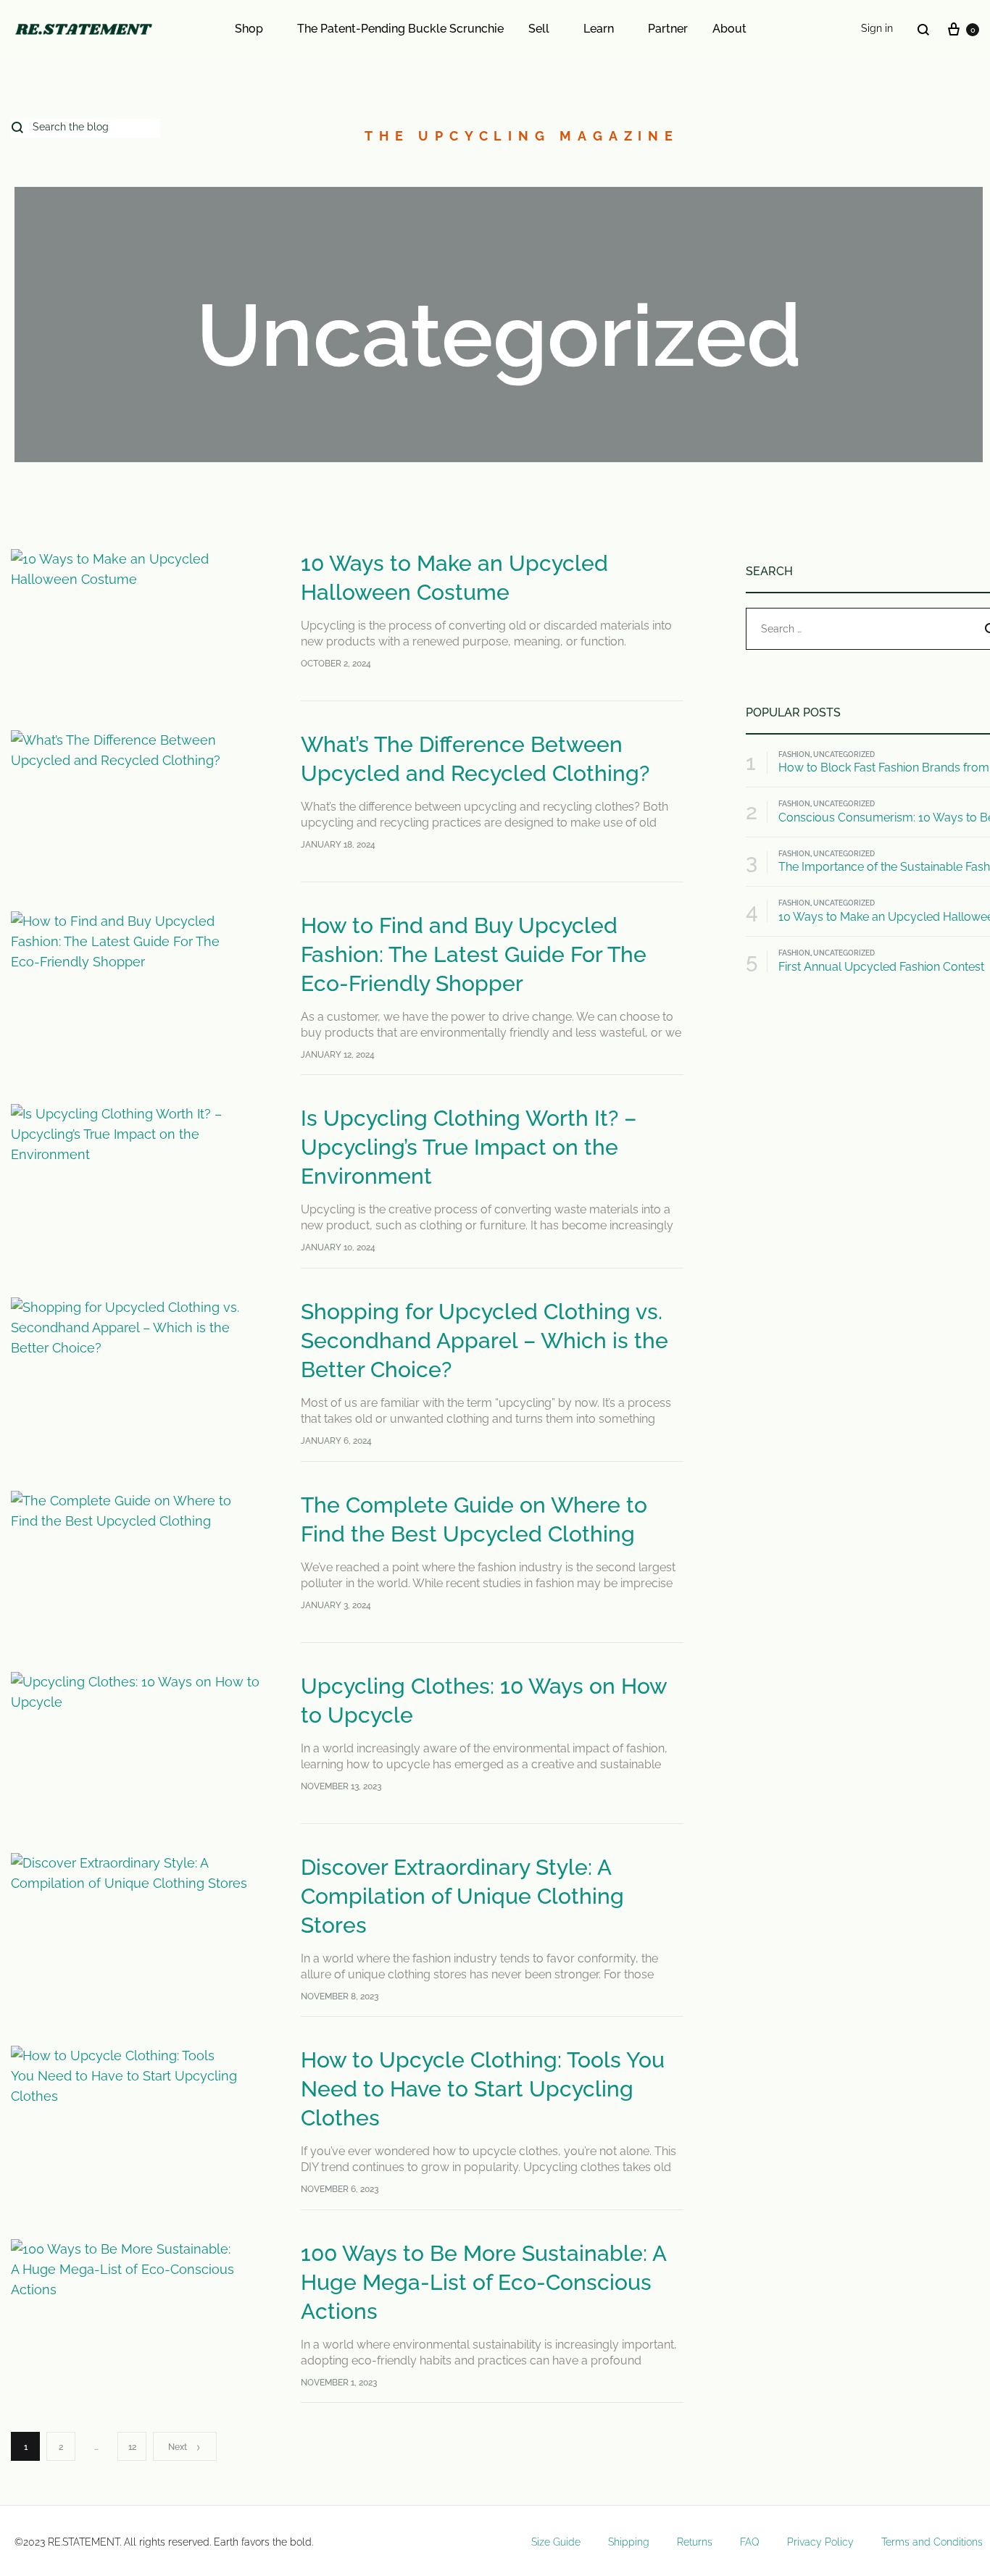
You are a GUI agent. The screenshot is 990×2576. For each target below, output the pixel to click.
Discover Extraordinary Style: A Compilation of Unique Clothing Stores (462, 1896)
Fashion (794, 754)
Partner (668, 29)
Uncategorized (844, 754)
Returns (695, 2542)
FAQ (750, 2542)
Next (178, 2447)
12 (132, 2447)
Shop (249, 29)
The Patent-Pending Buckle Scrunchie (400, 29)
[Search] (923, 29)
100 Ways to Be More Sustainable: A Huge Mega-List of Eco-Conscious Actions (483, 2282)
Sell (539, 29)
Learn (599, 29)
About (729, 29)
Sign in (877, 28)
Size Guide (556, 2542)
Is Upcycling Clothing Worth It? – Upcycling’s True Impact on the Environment (469, 1147)
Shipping (629, 2542)
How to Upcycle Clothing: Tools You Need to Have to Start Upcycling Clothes (483, 2089)
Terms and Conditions (932, 2542)
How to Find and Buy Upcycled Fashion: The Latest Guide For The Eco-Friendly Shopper (474, 954)
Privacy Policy (820, 2542)
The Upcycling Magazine (522, 136)
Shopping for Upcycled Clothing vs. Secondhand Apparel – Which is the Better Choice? (484, 1341)
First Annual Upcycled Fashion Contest (881, 967)
